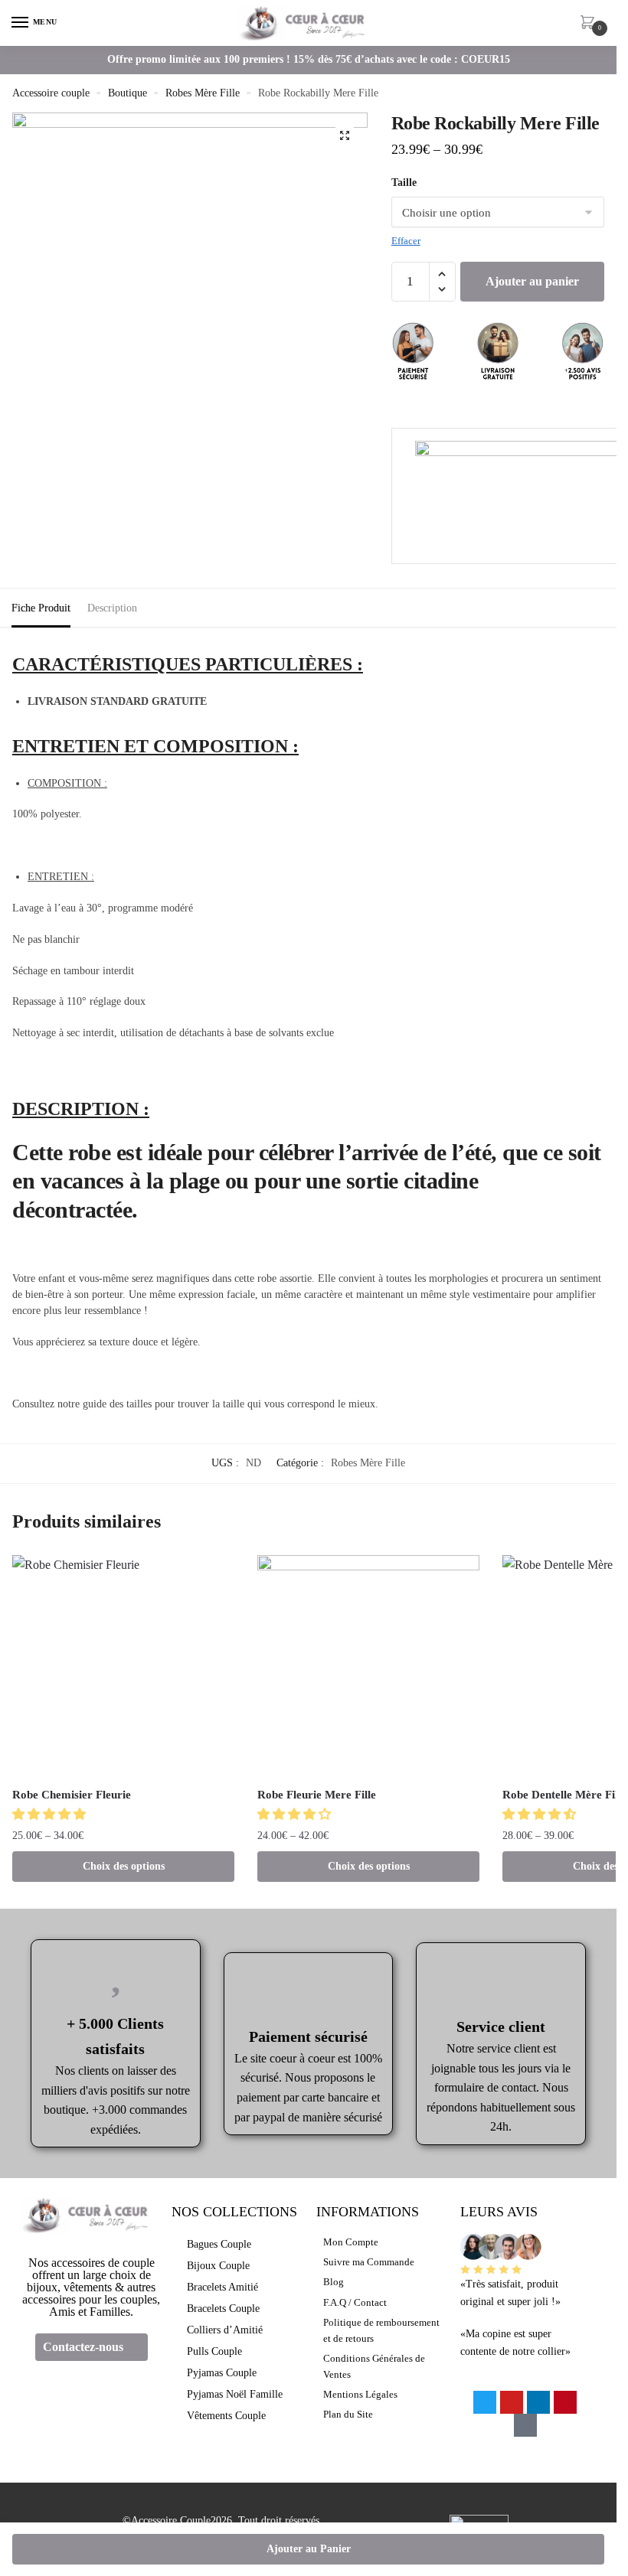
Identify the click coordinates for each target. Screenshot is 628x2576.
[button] (51, 1814)
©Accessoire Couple (167, 2521)
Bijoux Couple (218, 2266)
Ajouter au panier (532, 281)
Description (112, 608)
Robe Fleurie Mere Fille (317, 1795)
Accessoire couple (51, 93)
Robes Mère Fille (203, 93)
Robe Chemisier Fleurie (72, 1795)
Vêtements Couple (226, 2416)
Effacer (406, 241)
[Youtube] (512, 2402)
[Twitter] (485, 2402)
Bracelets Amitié (222, 2287)
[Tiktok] (525, 2425)
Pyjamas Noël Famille (235, 2394)
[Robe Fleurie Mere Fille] (368, 1666)
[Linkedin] (538, 2402)
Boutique (128, 93)
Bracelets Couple (223, 2309)
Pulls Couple (214, 2351)
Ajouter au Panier (309, 2549)
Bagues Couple (219, 2244)
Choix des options (124, 1866)
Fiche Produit (41, 608)
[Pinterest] (565, 2402)
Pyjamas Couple (222, 2373)
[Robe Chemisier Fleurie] (123, 1666)
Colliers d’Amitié (225, 2330)
